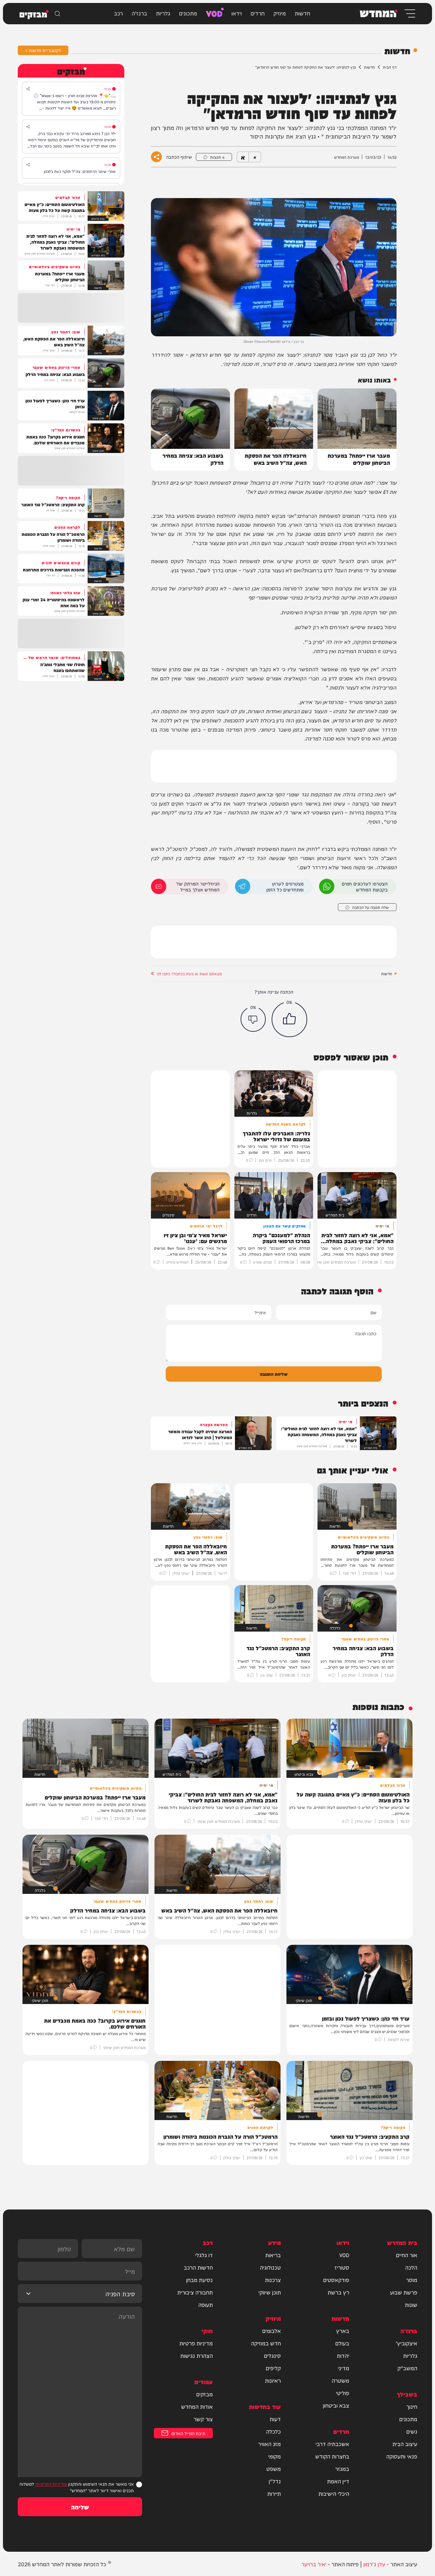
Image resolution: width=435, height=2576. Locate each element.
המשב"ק (407, 2368)
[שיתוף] (28, 89)
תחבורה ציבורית (195, 2292)
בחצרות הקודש (332, 2456)
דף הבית (390, 67)
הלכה (411, 2267)
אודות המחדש (197, 2406)
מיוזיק (280, 13)
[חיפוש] (57, 14)
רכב (118, 13)
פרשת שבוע (404, 2292)
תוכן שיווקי (270, 2292)
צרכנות (273, 2280)
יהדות (343, 2355)
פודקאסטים (336, 2280)
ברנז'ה (139, 13)
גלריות (163, 13)
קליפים (273, 2368)
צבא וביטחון (336, 2405)
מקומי (274, 2456)
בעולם (342, 2343)
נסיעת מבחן (199, 2280)
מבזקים (204, 2394)
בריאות (273, 2255)
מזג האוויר (269, 2444)
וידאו (237, 13)
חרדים (258, 13)
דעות (275, 2419)
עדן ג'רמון (374, 2564)
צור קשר (203, 2419)
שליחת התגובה (274, 1374)
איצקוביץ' (406, 2343)
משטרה (340, 2380)
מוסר (412, 2280)
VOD (214, 13)
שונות (411, 2305)
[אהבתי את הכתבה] (289, 1019)
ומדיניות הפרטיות (51, 2484)
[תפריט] (409, 13)
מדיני (343, 2368)
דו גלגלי (204, 2255)
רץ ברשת (338, 2292)
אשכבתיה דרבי (332, 2444)
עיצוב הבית (405, 2444)
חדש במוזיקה (266, 2343)
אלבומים (272, 2331)
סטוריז (342, 2267)
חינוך (412, 2406)
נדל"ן (275, 2481)
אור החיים (407, 2255)
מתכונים (188, 13)
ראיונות (273, 2380)
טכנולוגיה (270, 2267)
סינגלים (272, 2355)
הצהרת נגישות (196, 2355)
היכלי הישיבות (334, 2493)
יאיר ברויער (314, 2564)
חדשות (302, 13)
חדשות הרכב (198, 2267)
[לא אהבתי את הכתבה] (253, 1019)
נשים (412, 2431)
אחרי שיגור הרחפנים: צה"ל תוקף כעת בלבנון (80, 171)
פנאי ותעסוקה (402, 2456)
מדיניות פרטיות (196, 2343)
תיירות (274, 2493)
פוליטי (343, 2393)
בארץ (343, 2331)
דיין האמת (338, 2481)
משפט (274, 2469)
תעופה (206, 2305)
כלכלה (273, 2431)
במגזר (342, 2469)
